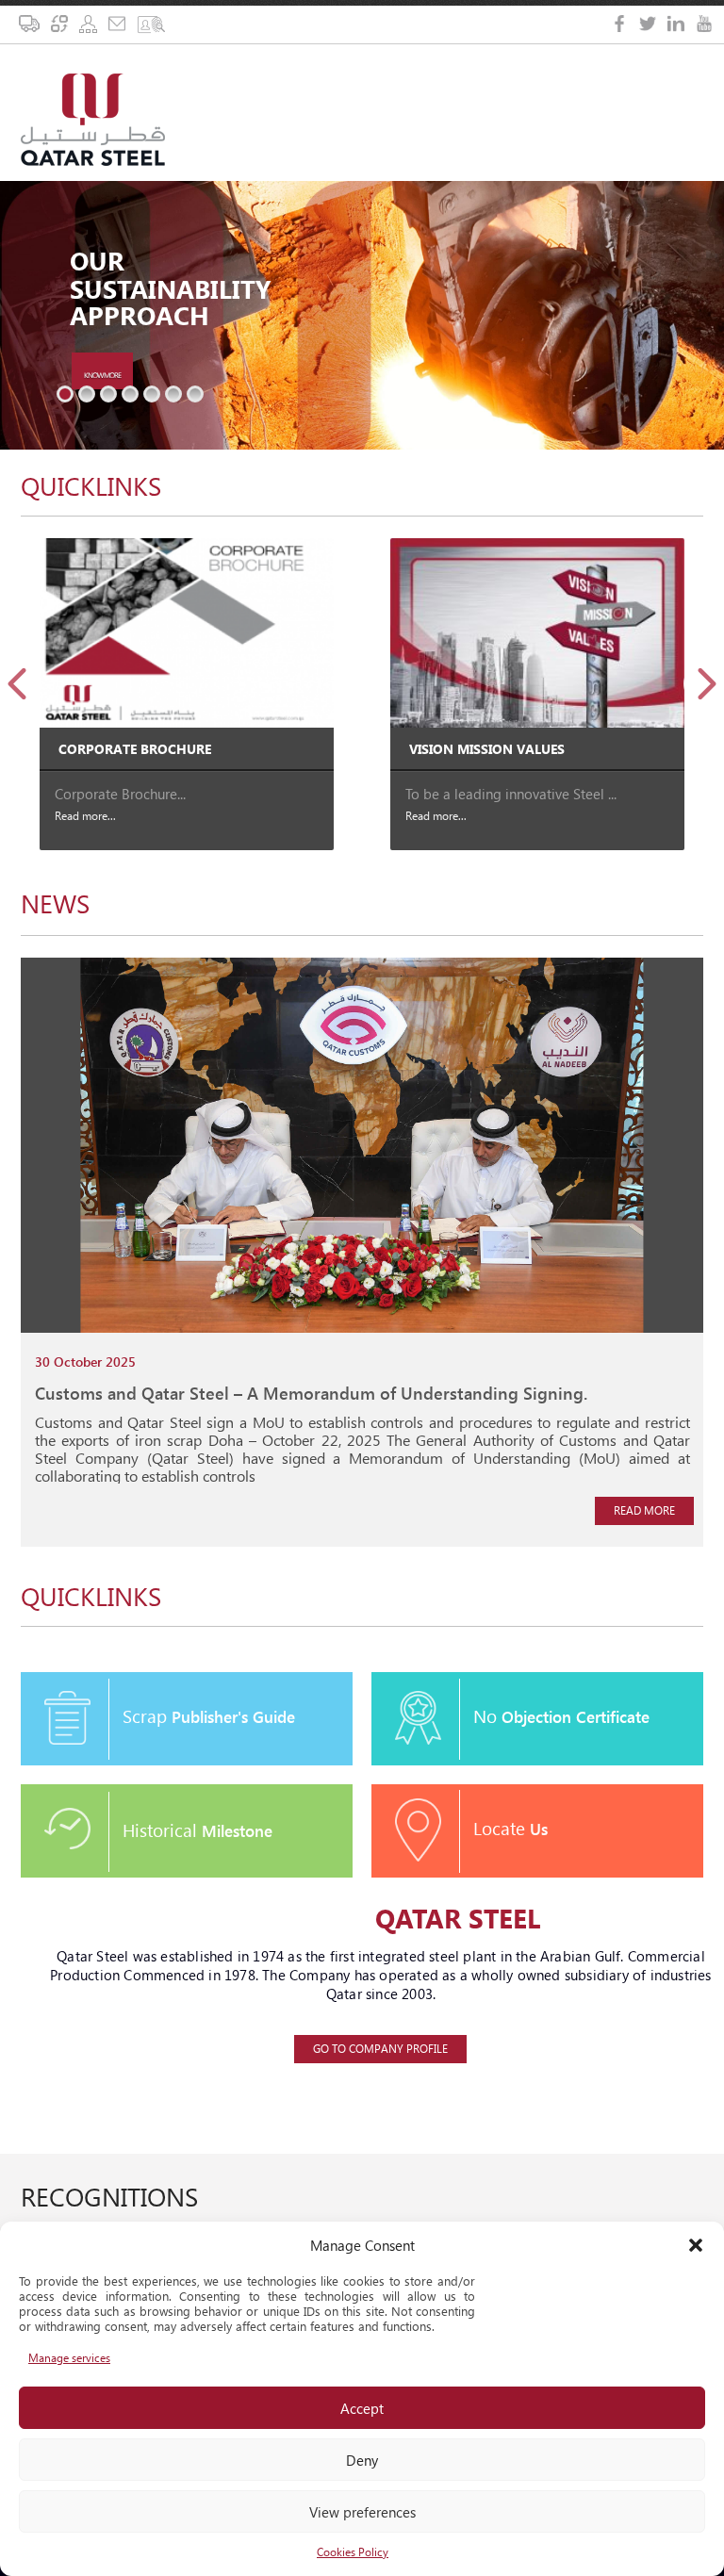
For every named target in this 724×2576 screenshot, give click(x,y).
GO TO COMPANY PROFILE (380, 2049)
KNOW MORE (102, 375)
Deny (362, 2460)
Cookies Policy (353, 2552)
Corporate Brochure (135, 749)
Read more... (85, 816)
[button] (696, 2245)
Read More (644, 1510)
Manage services (69, 2358)
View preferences (362, 2512)
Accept (362, 2408)
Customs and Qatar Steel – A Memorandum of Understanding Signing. (311, 1393)
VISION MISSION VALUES (487, 749)
